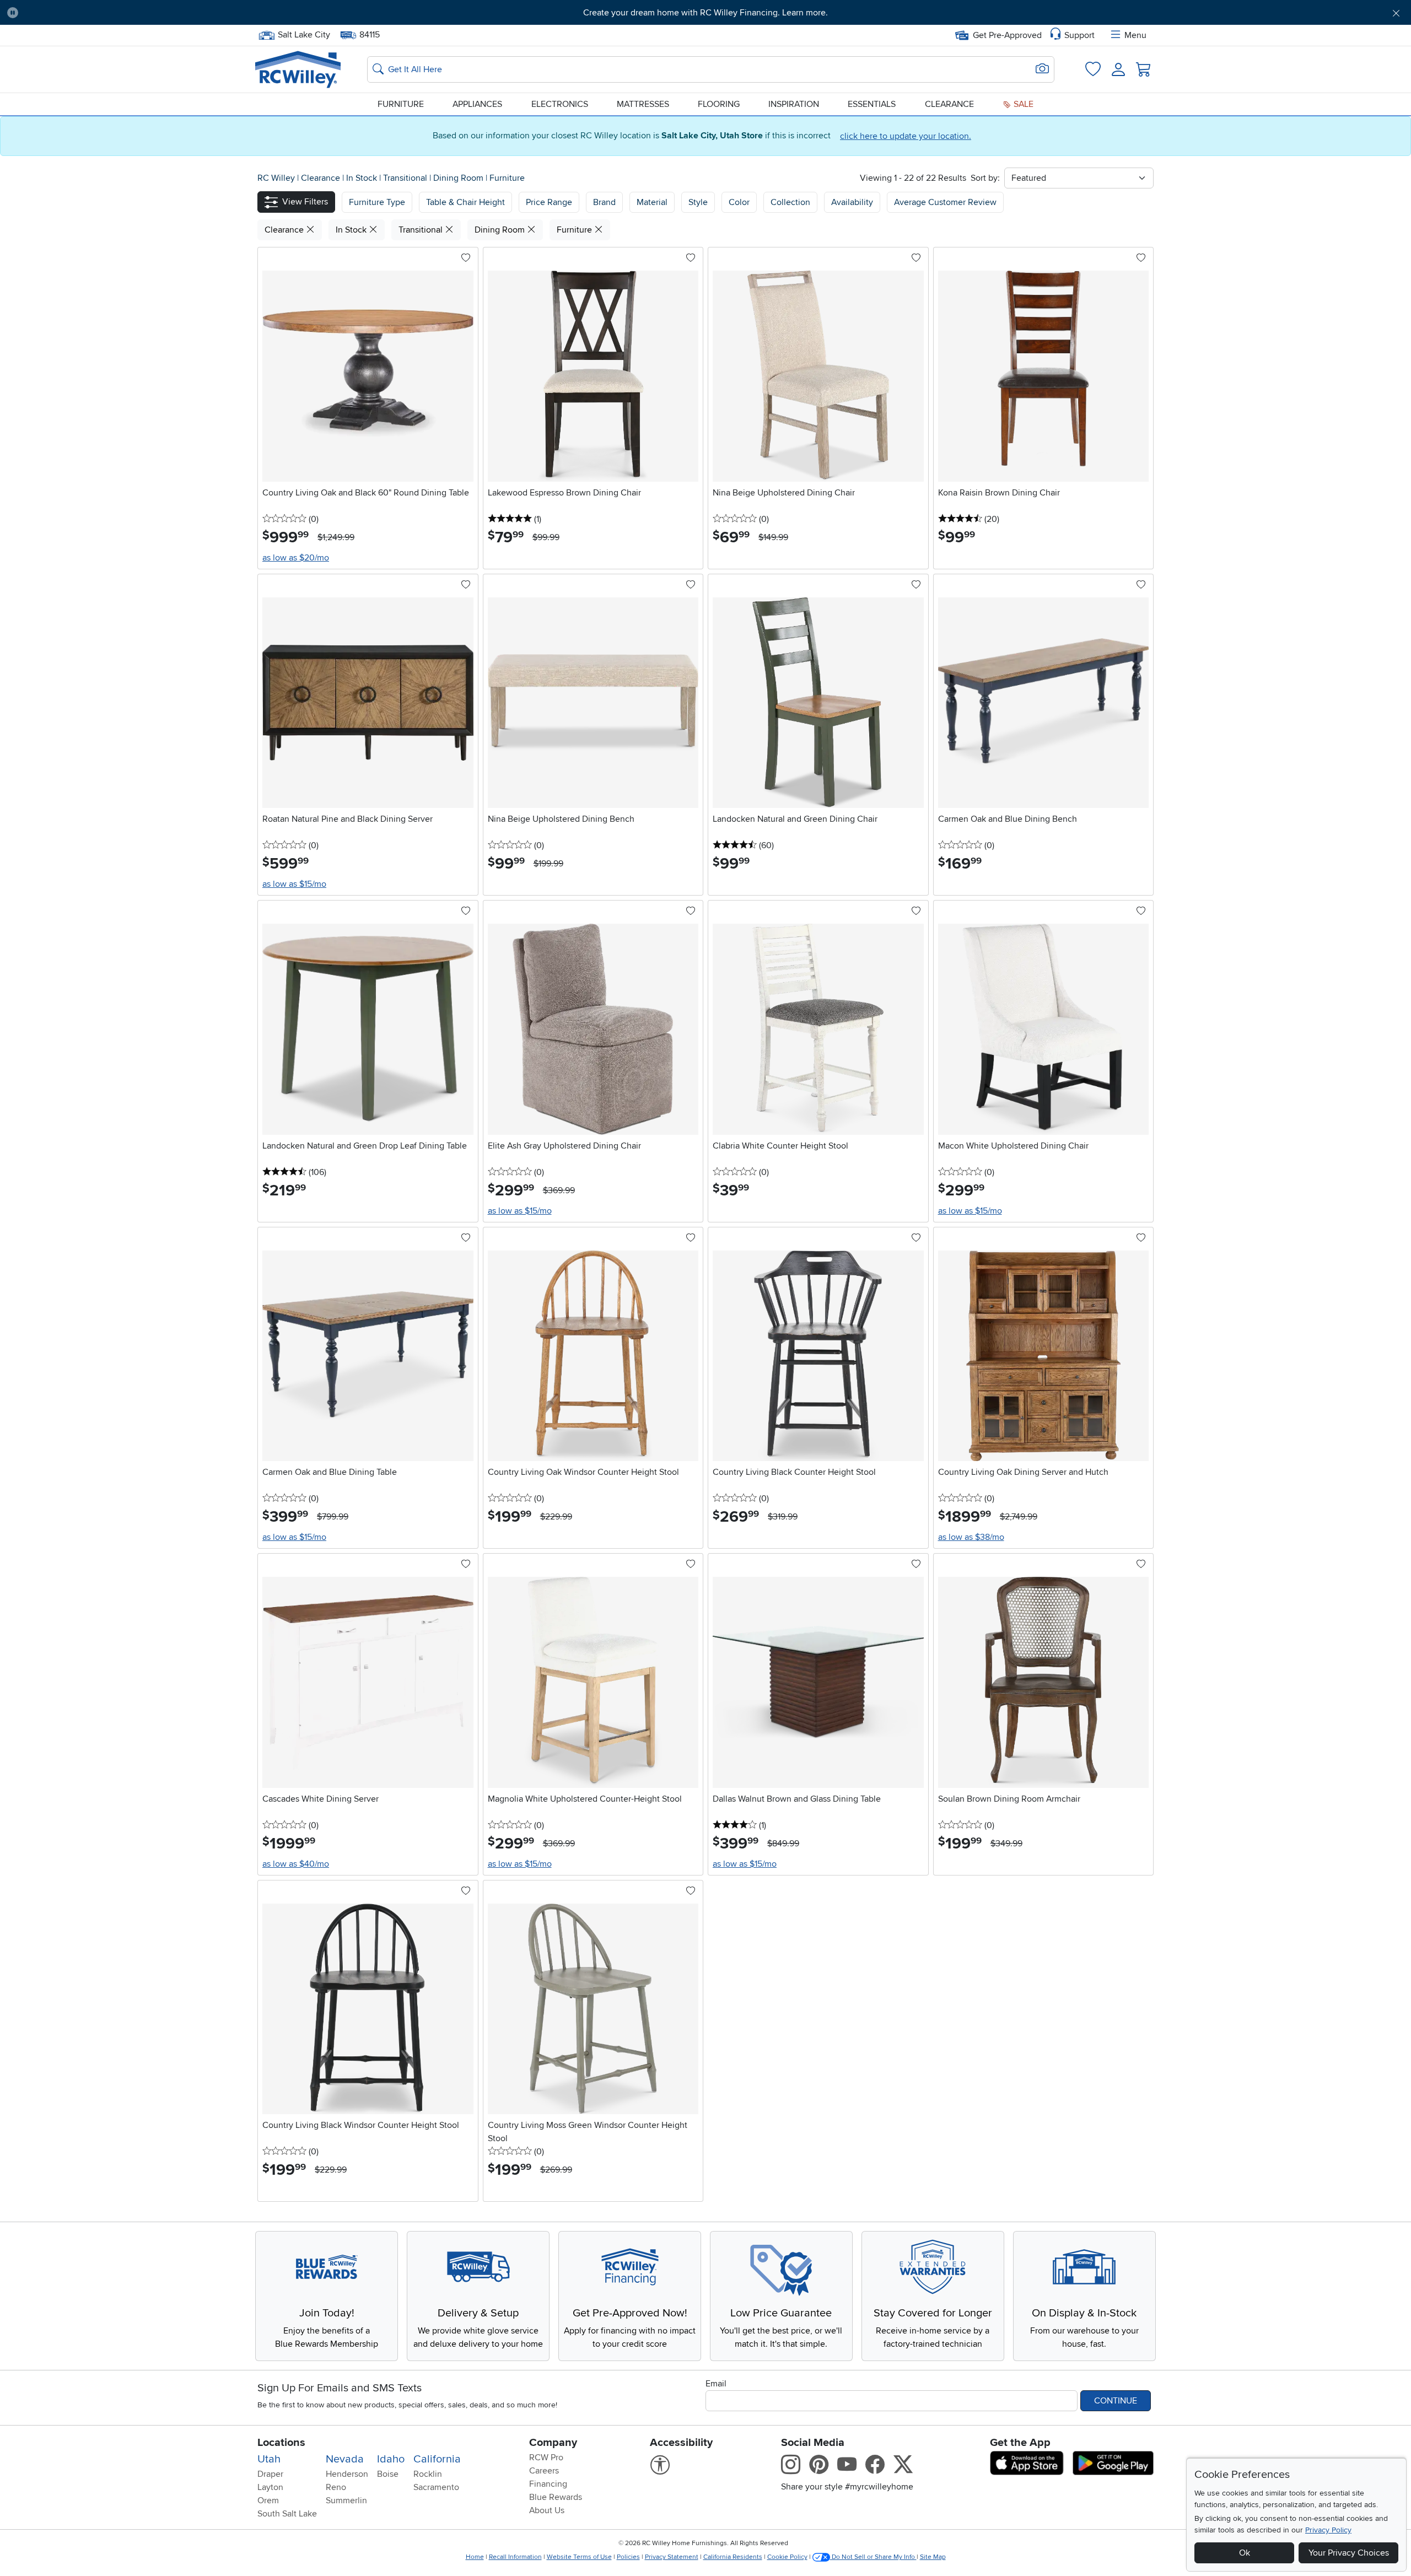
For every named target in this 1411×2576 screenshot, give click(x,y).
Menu (1135, 35)
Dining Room (459, 178)
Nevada (345, 2459)
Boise (388, 2474)
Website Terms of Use (579, 2557)
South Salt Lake (287, 2514)
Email (716, 2384)
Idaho (391, 2459)
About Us (547, 2510)
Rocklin (428, 2474)
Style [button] (698, 202)
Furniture (401, 104)
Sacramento (436, 2487)
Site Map (933, 2557)
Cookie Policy (787, 2557)
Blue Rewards (556, 2497)
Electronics (560, 104)
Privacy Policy (1328, 2530)
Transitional (406, 178)
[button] (134, 13)
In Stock (363, 178)
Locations (281, 2443)
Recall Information (515, 2557)
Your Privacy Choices (1349, 2553)
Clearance (949, 104)
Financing (548, 2484)
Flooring (719, 104)
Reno (336, 2487)
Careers (544, 2471)
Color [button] (739, 202)
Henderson (347, 2474)
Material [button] (652, 202)
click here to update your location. (906, 136)
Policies (628, 2557)
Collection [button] (790, 202)
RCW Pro (546, 2458)
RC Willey (276, 178)
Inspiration (794, 104)
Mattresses (643, 104)
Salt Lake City (304, 34)
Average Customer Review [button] (945, 202)
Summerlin (346, 2500)
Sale (1022, 104)
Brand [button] (604, 202)
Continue (1116, 2401)
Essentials (872, 104)
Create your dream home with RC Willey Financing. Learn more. (705, 13)
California (437, 2459)
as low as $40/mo (296, 1864)
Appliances (477, 104)
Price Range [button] (549, 202)
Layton (270, 2487)
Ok (1245, 2553)
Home (475, 2557)
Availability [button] (852, 202)
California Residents (733, 2557)
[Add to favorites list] (466, 258)
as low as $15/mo (294, 884)
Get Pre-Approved (1007, 35)
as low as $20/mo (296, 558)
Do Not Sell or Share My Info (873, 2557)
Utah (269, 2459)
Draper (270, 2474)
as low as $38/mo (971, 1537)
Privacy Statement (672, 2557)
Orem (268, 2500)
